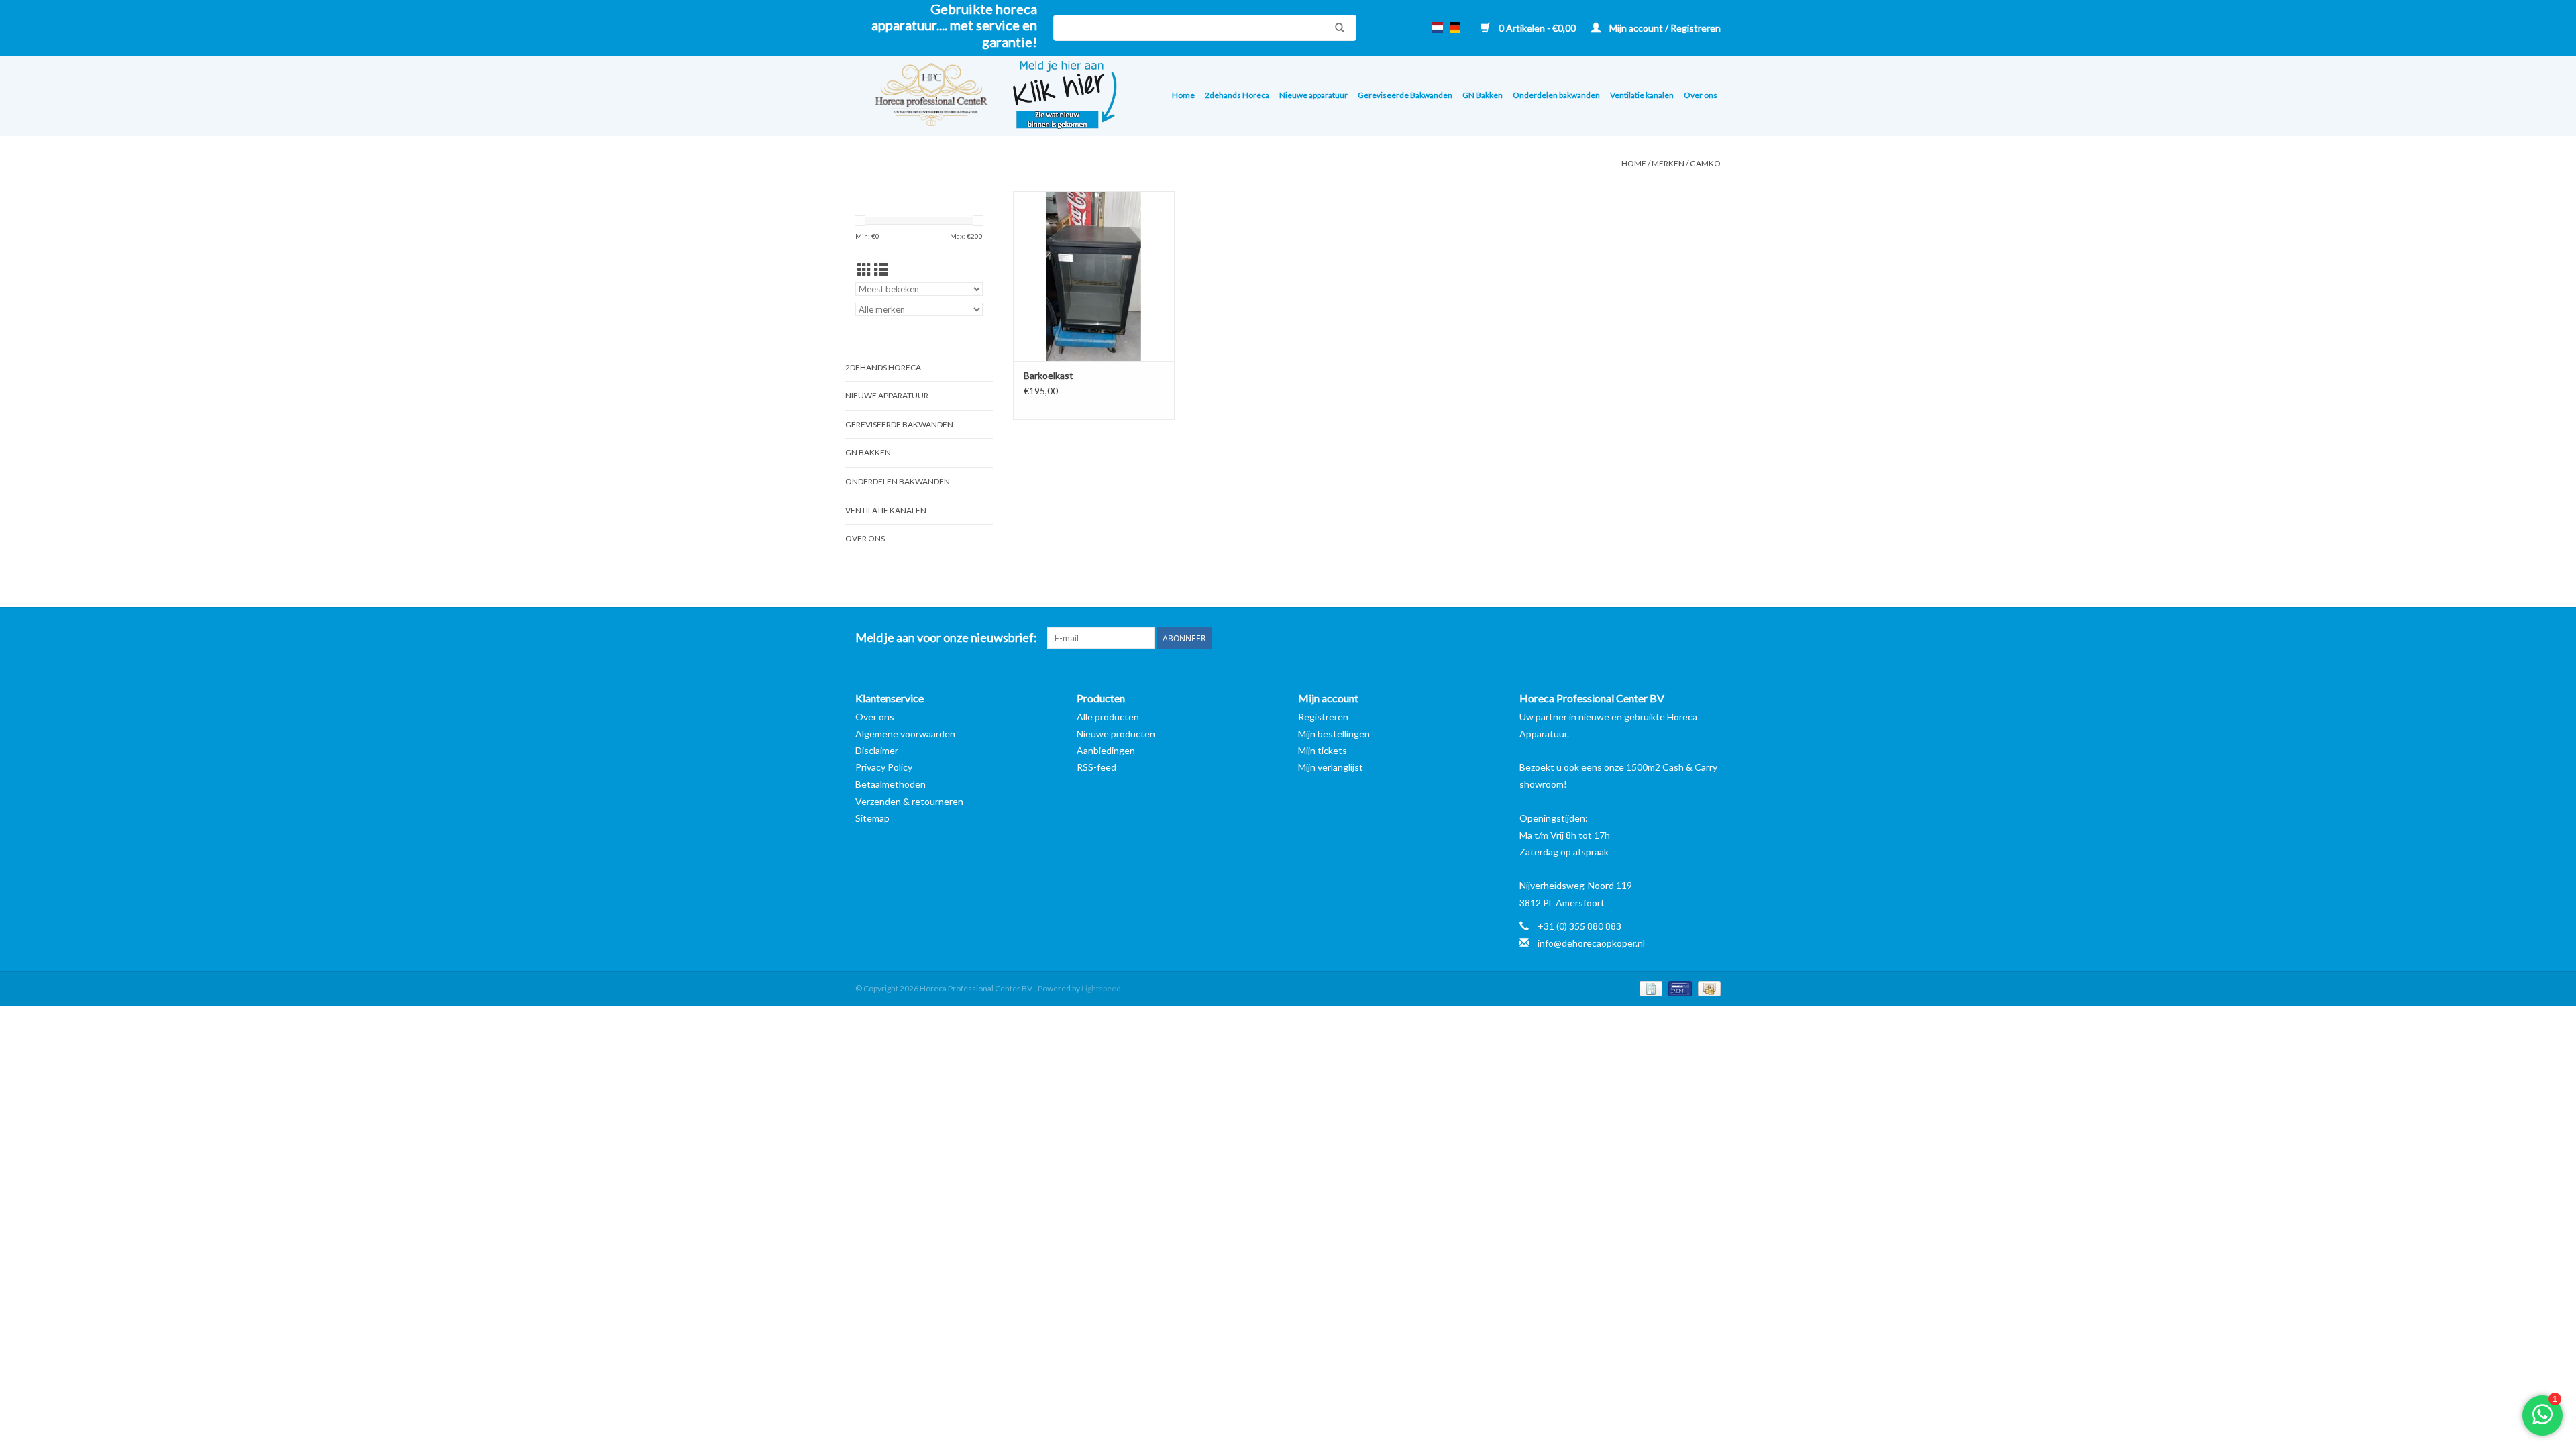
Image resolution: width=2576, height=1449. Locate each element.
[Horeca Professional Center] (923, 96)
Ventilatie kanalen (1642, 95)
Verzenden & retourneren (909, 801)
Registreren (1323, 717)
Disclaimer (877, 750)
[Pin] (1678, 988)
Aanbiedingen (1106, 750)
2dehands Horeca (1237, 95)
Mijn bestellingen (1334, 734)
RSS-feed (1096, 767)
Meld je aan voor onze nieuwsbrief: (946, 638)
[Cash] (1707, 988)
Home (1183, 95)
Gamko (1705, 163)
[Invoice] (1649, 988)
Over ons (1701, 95)
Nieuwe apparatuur (1313, 95)
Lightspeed (1101, 988)
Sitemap (872, 818)
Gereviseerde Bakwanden (1405, 95)
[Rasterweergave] (864, 269)
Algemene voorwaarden (905, 734)
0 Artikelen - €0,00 (1537, 28)
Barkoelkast (1049, 375)
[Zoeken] (1336, 28)
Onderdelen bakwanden (1556, 95)
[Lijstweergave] (881, 269)
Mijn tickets (1323, 750)
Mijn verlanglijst (1331, 767)
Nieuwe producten (1116, 734)
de (1455, 28)
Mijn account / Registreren (1664, 28)
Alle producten (1108, 717)
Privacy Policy (884, 767)
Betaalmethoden (891, 784)
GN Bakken (1483, 95)
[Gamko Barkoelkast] (1094, 276)
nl (1438, 28)
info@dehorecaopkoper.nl (1591, 943)
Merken (1668, 163)
